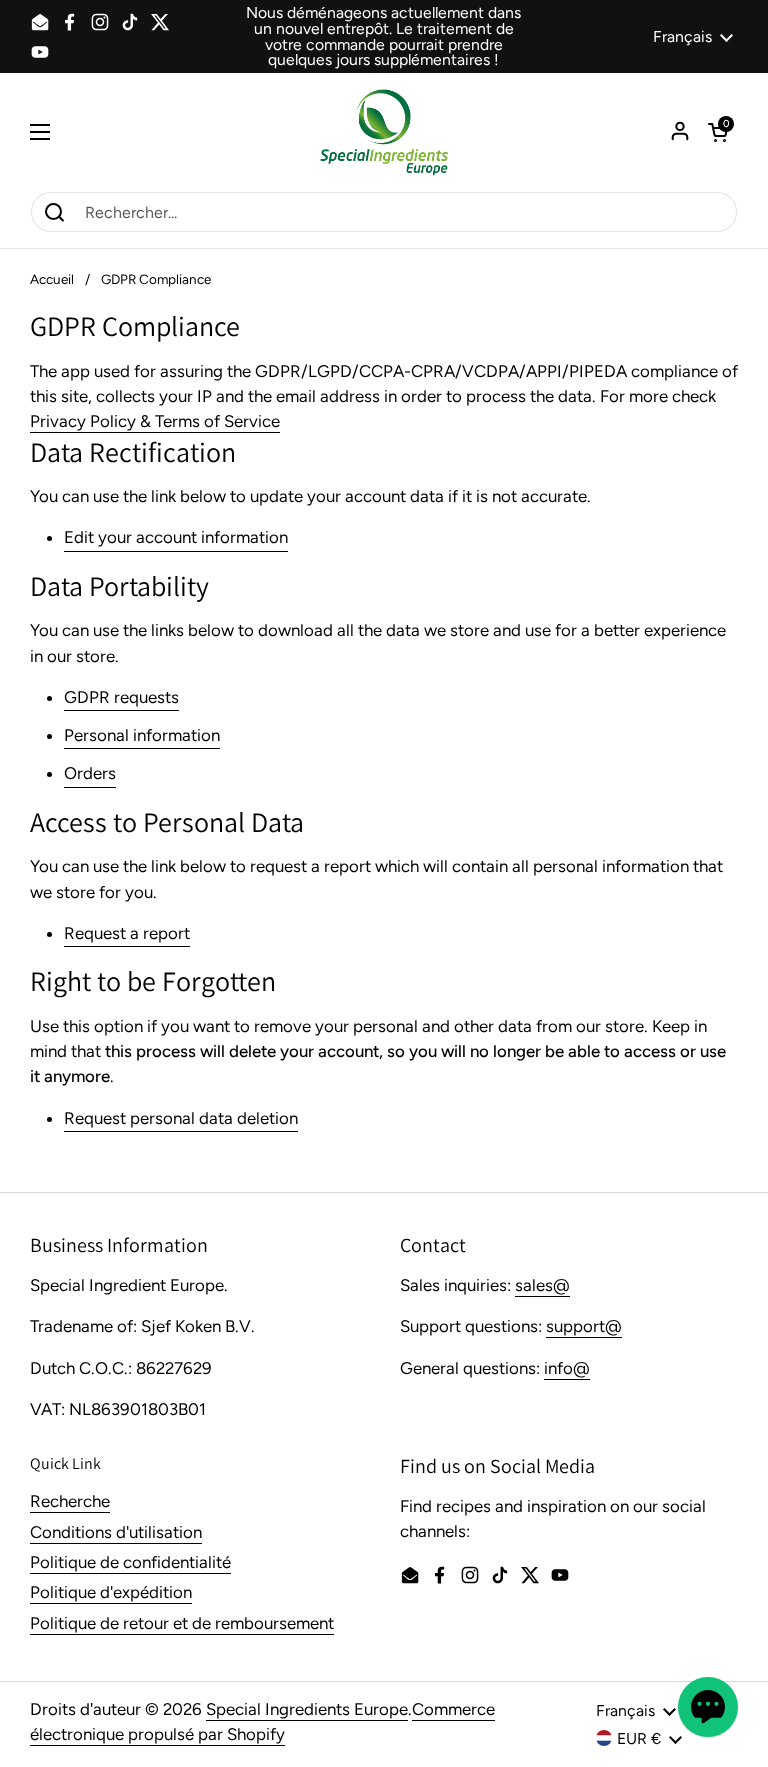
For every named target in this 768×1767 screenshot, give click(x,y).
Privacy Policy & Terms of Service (155, 421)
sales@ (542, 1285)
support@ (584, 1326)
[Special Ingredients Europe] (384, 132)
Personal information (142, 735)
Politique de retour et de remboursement (182, 1623)
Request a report (127, 933)
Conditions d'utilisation (116, 1532)
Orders (90, 773)
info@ (567, 1368)
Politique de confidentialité (130, 1562)
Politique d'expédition (111, 1592)
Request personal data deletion (181, 1118)
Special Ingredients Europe (307, 1709)
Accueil (52, 279)
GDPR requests (121, 697)
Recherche (70, 1501)
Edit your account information (176, 537)
